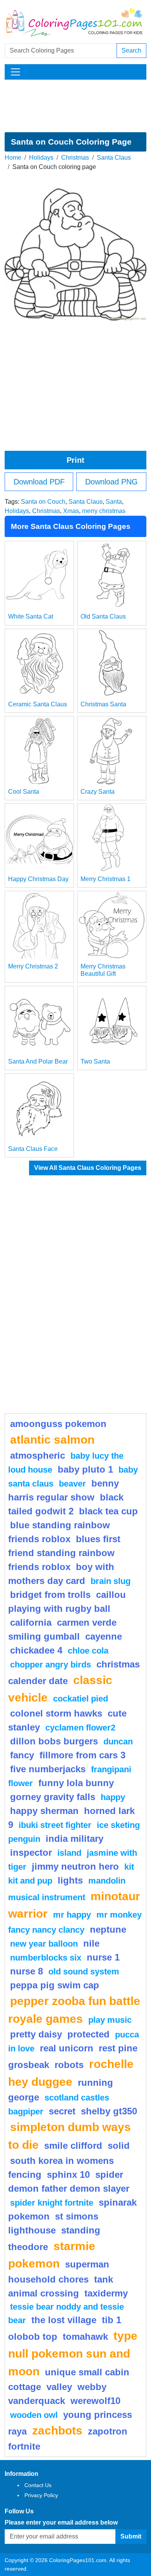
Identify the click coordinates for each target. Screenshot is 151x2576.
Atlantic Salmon (52, 1439)
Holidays (41, 158)
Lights (70, 1880)
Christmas (75, 158)
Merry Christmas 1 (106, 879)
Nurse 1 (103, 1957)
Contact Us (38, 2485)
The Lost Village (64, 2320)
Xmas (71, 511)
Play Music (110, 2020)
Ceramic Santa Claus (38, 704)
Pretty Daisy (36, 2034)
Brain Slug (111, 1581)
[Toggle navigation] (15, 72)
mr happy (72, 1915)
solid (119, 2146)
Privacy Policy (41, 2495)
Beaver (72, 1484)
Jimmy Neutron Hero (75, 1866)
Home (13, 158)
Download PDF (39, 482)
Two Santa (95, 1061)
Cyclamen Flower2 (80, 1728)
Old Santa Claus (103, 616)
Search (131, 50)
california (31, 1622)
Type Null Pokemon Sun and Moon (73, 2353)
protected (88, 2034)
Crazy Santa (98, 792)
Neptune (108, 1929)
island (69, 1853)
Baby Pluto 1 (85, 1469)
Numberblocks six (46, 1958)
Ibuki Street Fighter (55, 1825)
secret (62, 2111)
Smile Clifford (73, 2146)
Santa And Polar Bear (38, 1061)
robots (69, 2065)
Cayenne (104, 1636)
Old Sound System (84, 1972)
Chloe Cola (88, 1651)
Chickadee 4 (36, 1650)
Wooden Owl (34, 2415)
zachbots (57, 2430)
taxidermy (106, 2293)
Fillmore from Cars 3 (82, 1755)
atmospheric (38, 1455)
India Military (75, 1839)
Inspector (31, 1852)
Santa (114, 502)
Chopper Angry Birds (51, 1665)
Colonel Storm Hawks (56, 1713)
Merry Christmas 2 (33, 966)
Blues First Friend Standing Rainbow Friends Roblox (64, 1553)
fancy (22, 1755)
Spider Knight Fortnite (52, 2203)
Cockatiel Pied (81, 1699)
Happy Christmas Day (38, 879)
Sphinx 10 (68, 2175)
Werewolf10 (95, 2401)
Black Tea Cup (108, 1511)
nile (91, 1943)
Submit (131, 2536)
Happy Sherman (44, 1811)
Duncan (118, 1741)
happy (113, 1797)
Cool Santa (24, 792)
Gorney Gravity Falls (53, 1797)
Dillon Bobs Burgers (54, 1741)
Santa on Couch (43, 502)
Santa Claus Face (33, 1149)
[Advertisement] (75, 106)
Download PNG (112, 482)
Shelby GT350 (109, 2111)
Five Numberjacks (48, 1769)
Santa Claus (114, 158)
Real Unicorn (67, 2048)
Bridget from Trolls (50, 1595)
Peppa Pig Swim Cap (55, 1985)
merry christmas (104, 511)
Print (75, 460)
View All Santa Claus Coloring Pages (88, 1168)
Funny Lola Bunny (76, 1783)
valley (59, 2387)
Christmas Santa (103, 704)
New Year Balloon (44, 1944)
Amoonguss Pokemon (58, 1424)
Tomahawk (85, 2336)
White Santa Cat (31, 616)
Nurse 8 (27, 1971)
